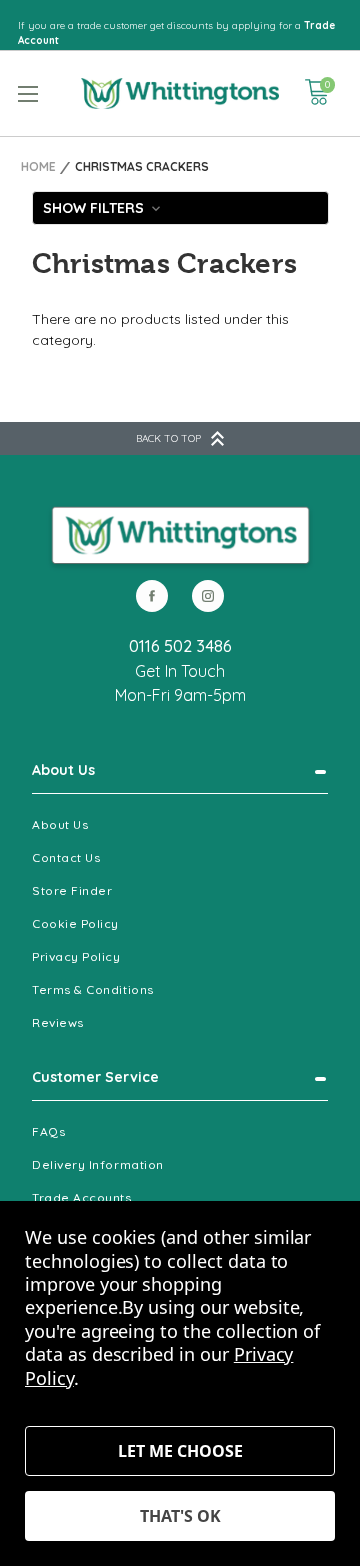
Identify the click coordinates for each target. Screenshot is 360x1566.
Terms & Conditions (93, 989)
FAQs (48, 1131)
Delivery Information (98, 1164)
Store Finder (72, 890)
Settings (180, 1451)
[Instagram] (208, 596)
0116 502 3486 (180, 646)
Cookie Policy (75, 923)
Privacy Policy (76, 956)
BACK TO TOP (168, 438)
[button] (180, 208)
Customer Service (95, 1077)
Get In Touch (180, 671)
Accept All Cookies (180, 1516)
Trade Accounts (82, 1197)
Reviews (58, 1022)
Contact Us (66, 857)
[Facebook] (152, 596)
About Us (63, 770)
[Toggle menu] (27, 93)
